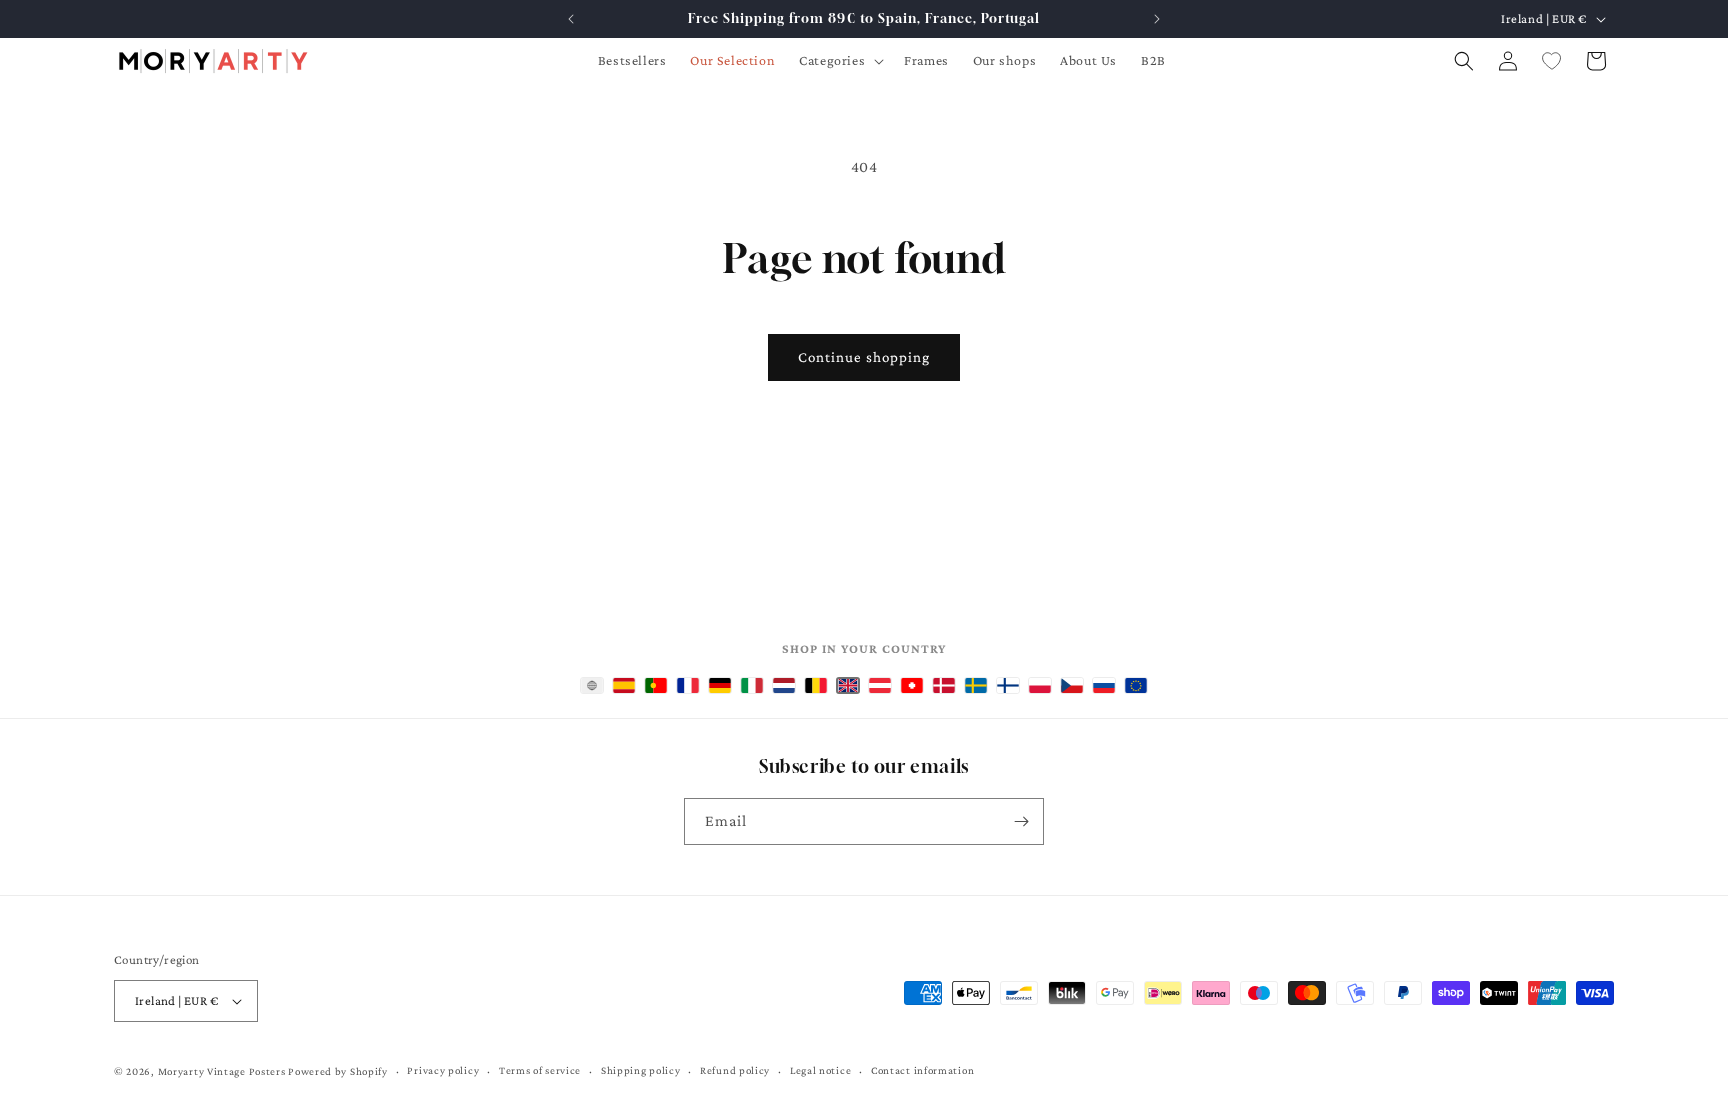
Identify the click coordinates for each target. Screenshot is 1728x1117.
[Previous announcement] (571, 19)
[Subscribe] (1021, 821)
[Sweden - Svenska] (976, 685)
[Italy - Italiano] (752, 685)
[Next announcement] (1157, 19)
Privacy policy (443, 1070)
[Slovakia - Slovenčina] (1104, 685)
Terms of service (540, 1070)
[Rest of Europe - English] (1136, 685)
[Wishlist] (1552, 61)
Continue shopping (864, 357)
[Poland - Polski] (1040, 685)
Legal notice (820, 1070)
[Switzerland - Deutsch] (912, 685)
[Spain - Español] (624, 685)
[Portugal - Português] (656, 685)
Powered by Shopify (338, 1071)
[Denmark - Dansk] (944, 685)
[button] (839, 60)
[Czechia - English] (1072, 685)
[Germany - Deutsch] (720, 685)
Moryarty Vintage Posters (222, 1071)
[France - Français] (688, 685)
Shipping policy (641, 1070)
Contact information (922, 1070)
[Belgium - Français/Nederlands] (816, 685)
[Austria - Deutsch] (880, 685)
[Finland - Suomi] (1008, 685)
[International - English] (592, 685)
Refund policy (735, 1070)
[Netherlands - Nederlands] (784, 685)
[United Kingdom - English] (848, 685)
